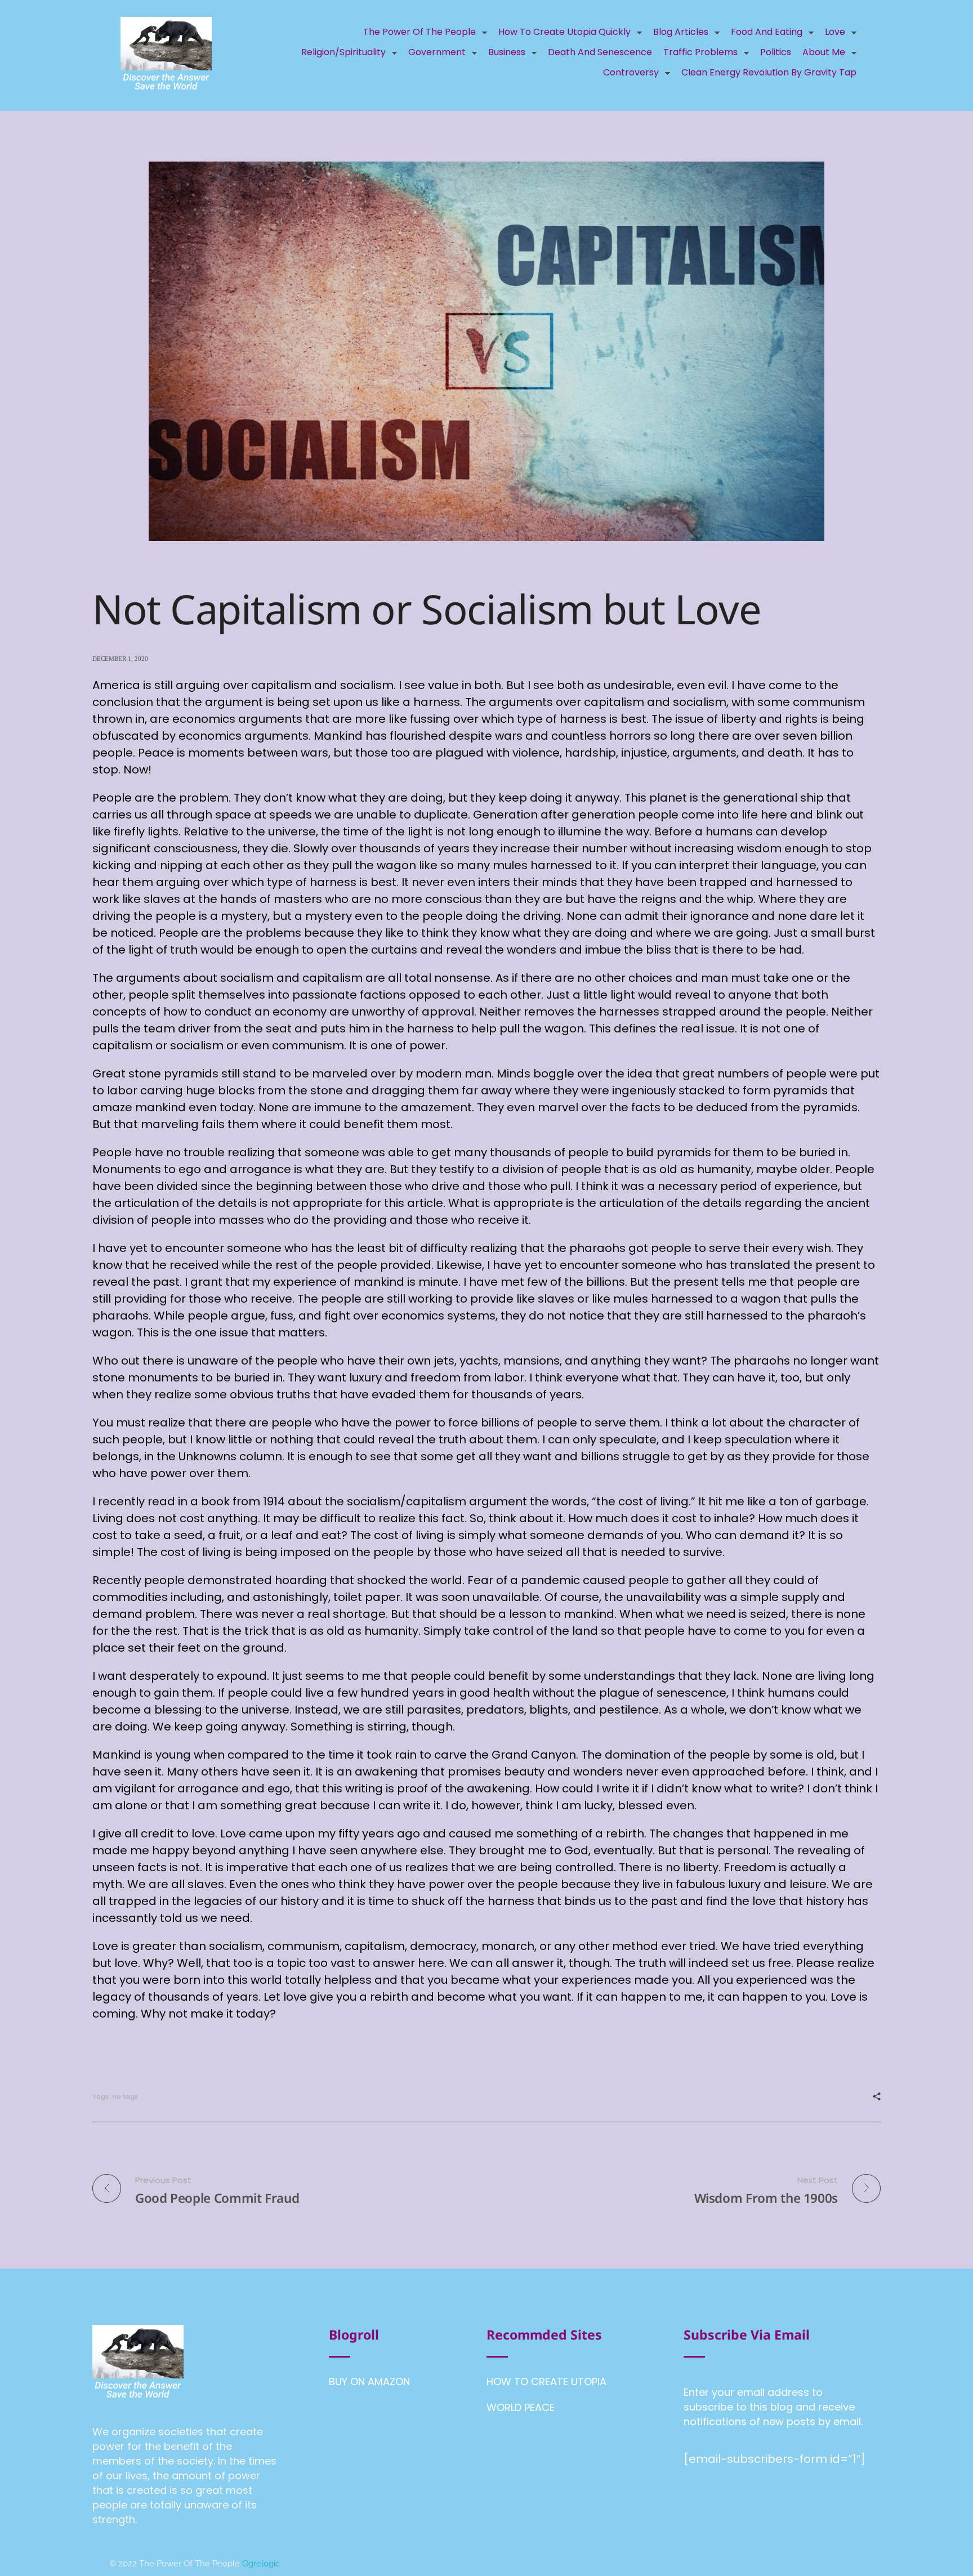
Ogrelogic (261, 2564)
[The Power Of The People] (166, 53)
